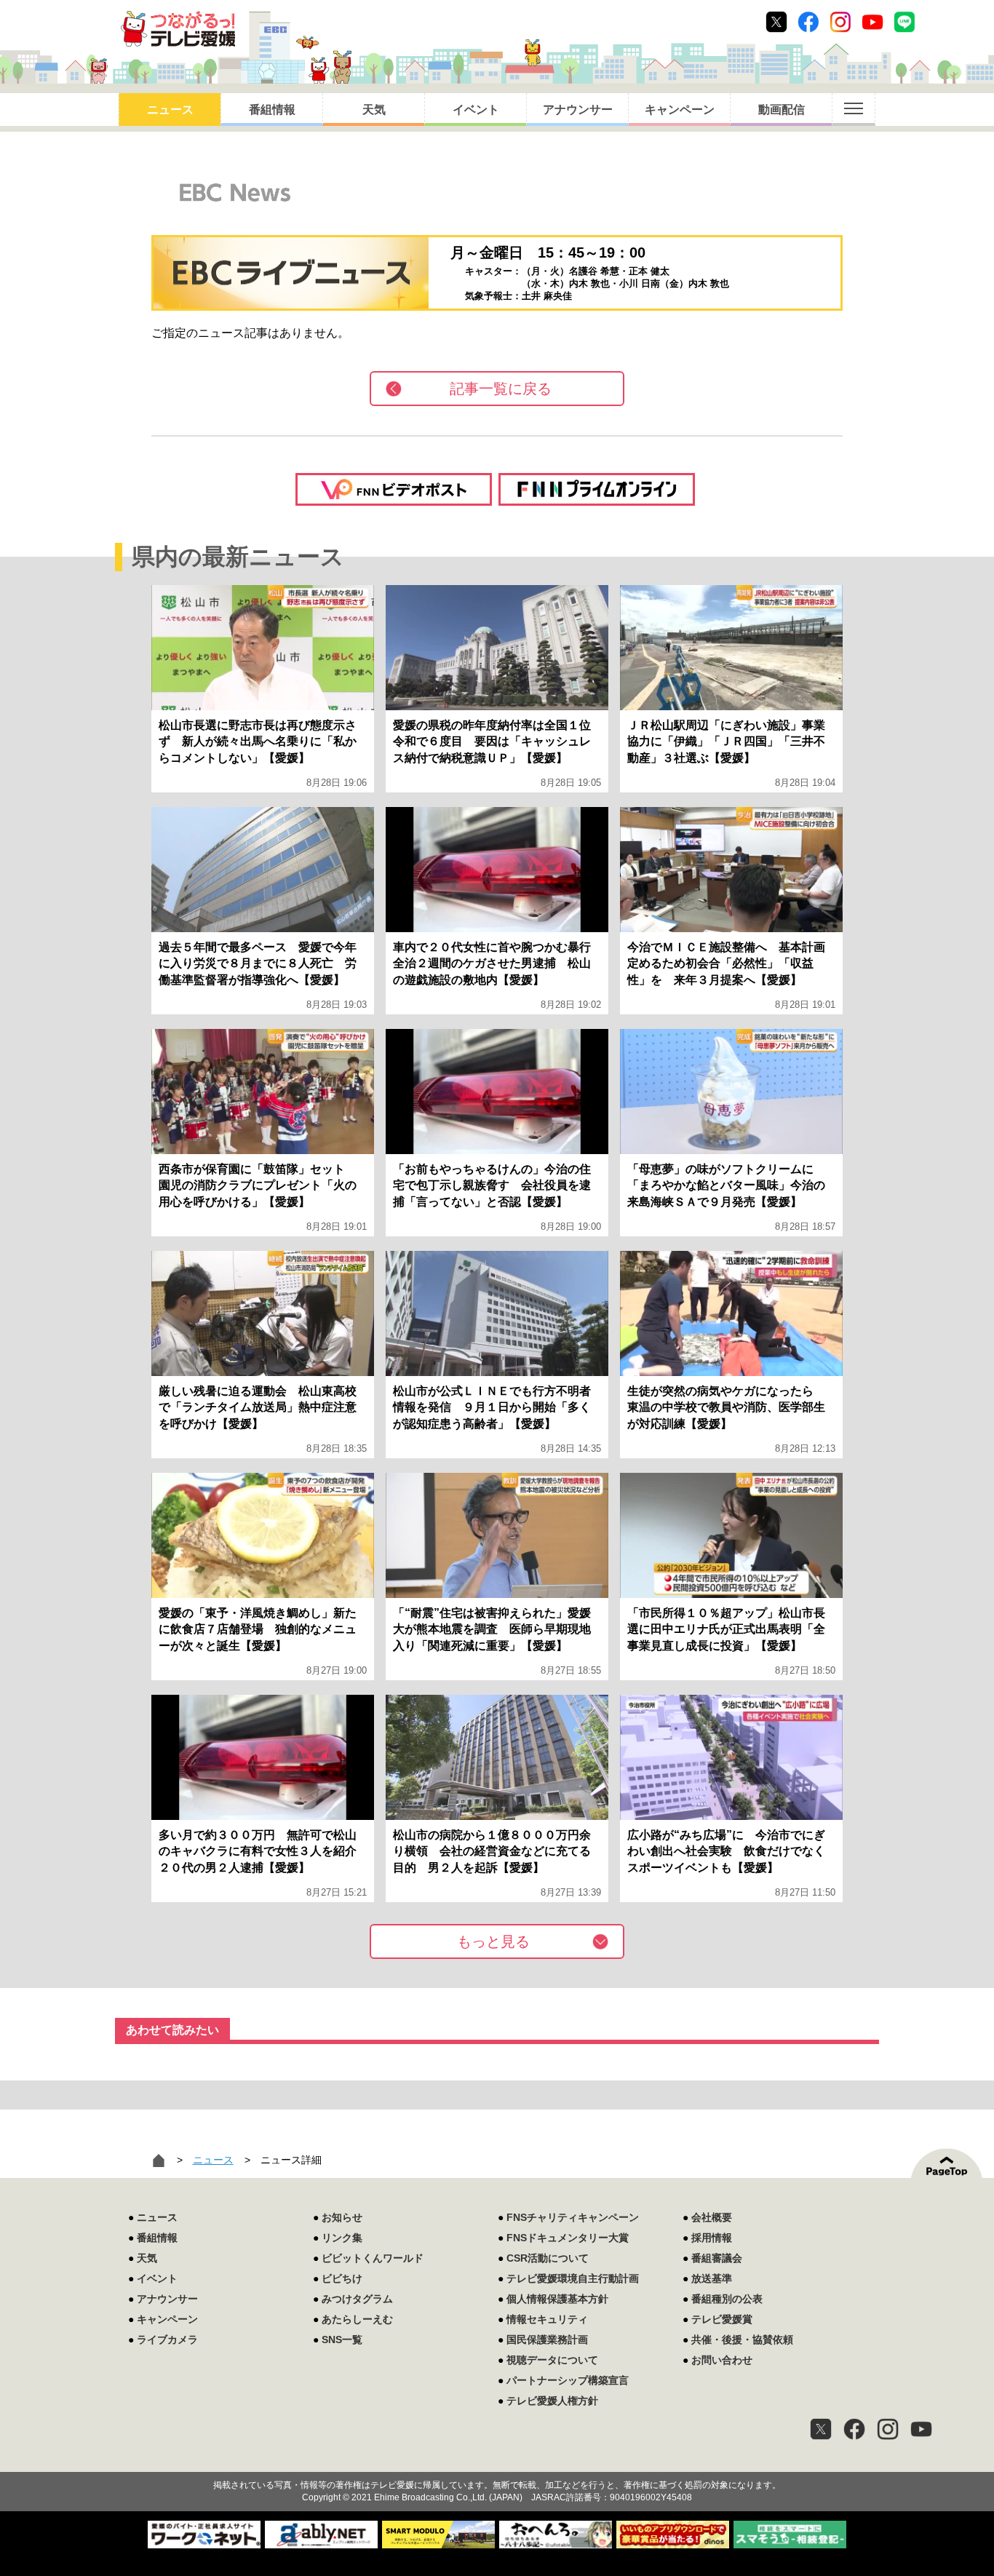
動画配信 (782, 110)
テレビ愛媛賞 (722, 2319)
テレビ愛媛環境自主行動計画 (573, 2278)
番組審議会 (717, 2258)
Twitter (776, 22)
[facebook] (854, 2429)
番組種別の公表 (727, 2299)
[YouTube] (921, 2429)
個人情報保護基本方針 (557, 2299)
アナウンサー (578, 110)
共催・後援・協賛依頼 (742, 2340)
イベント (476, 110)
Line (904, 22)
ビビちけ (342, 2278)
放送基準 (712, 2278)
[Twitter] (821, 2429)
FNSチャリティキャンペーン (573, 2217)
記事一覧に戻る (501, 389)
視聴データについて (552, 2360)
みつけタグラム (357, 2299)
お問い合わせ (722, 2360)
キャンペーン (680, 110)
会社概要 (712, 2217)
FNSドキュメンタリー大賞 (568, 2238)
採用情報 (712, 2238)
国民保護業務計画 (547, 2340)
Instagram (840, 22)
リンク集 (342, 2238)
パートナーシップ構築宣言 (568, 2380)
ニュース (170, 110)
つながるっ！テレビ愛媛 (497, 2460)
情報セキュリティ (547, 2319)
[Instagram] (888, 2429)
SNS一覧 (342, 2340)
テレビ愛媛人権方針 (552, 2401)
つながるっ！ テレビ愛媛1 (178, 29)
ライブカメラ (167, 2340)
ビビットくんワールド (373, 2258)
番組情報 (272, 110)
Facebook (808, 22)
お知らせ (342, 2217)
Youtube (872, 22)
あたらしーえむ (357, 2319)
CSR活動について (548, 2258)
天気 (374, 110)
